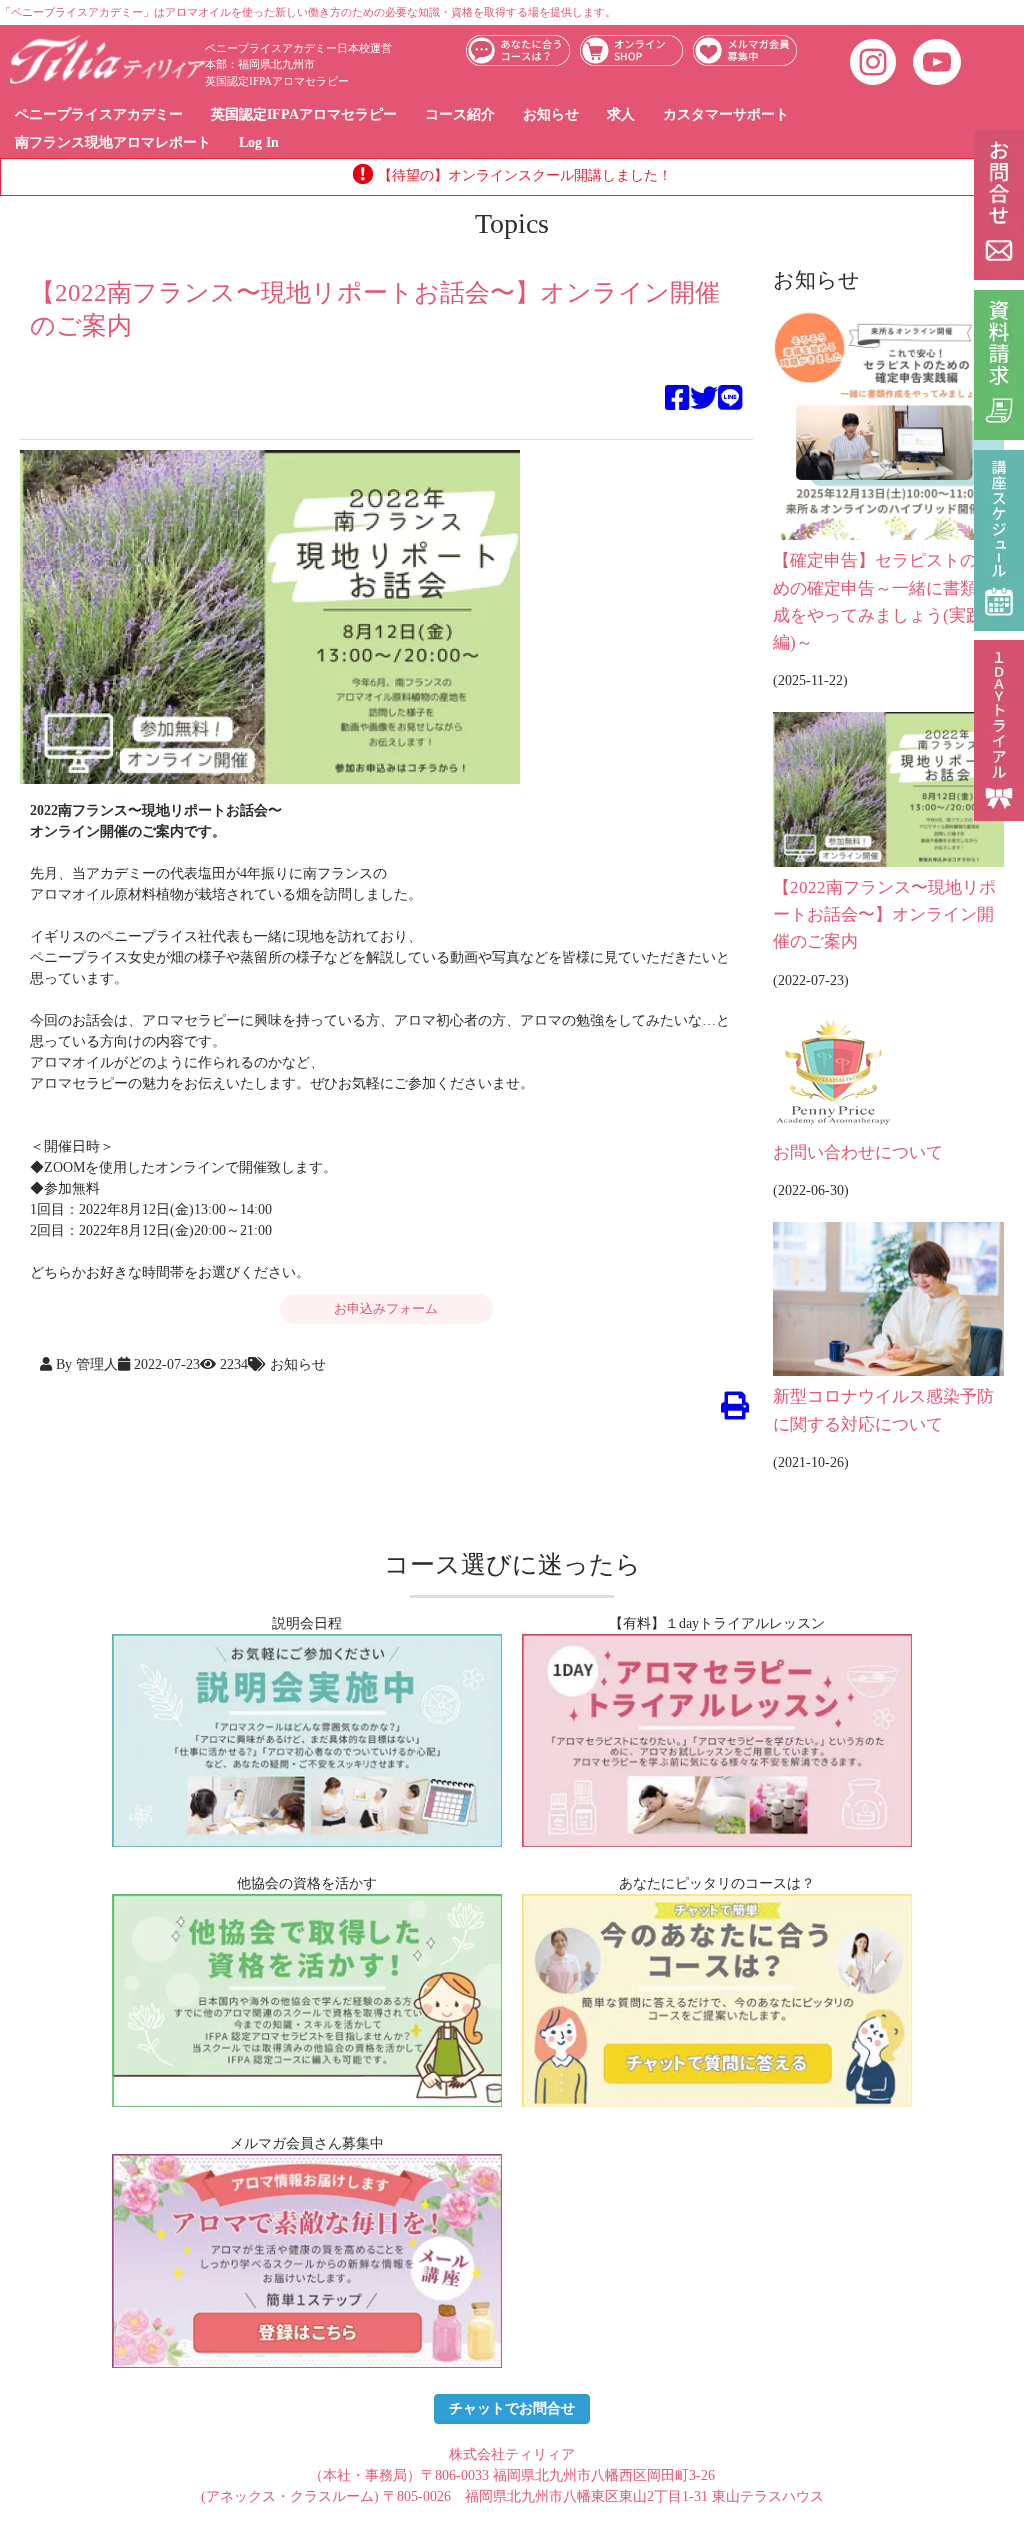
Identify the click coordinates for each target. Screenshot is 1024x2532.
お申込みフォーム (386, 1308)
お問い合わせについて (858, 1152)
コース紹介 (460, 114)
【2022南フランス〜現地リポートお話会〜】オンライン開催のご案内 (884, 915)
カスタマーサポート (726, 114)
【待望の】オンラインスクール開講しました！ (525, 175)
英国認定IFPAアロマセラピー (304, 114)
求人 (621, 114)
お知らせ (551, 114)
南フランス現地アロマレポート (113, 142)
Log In (259, 142)
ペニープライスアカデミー (99, 114)
